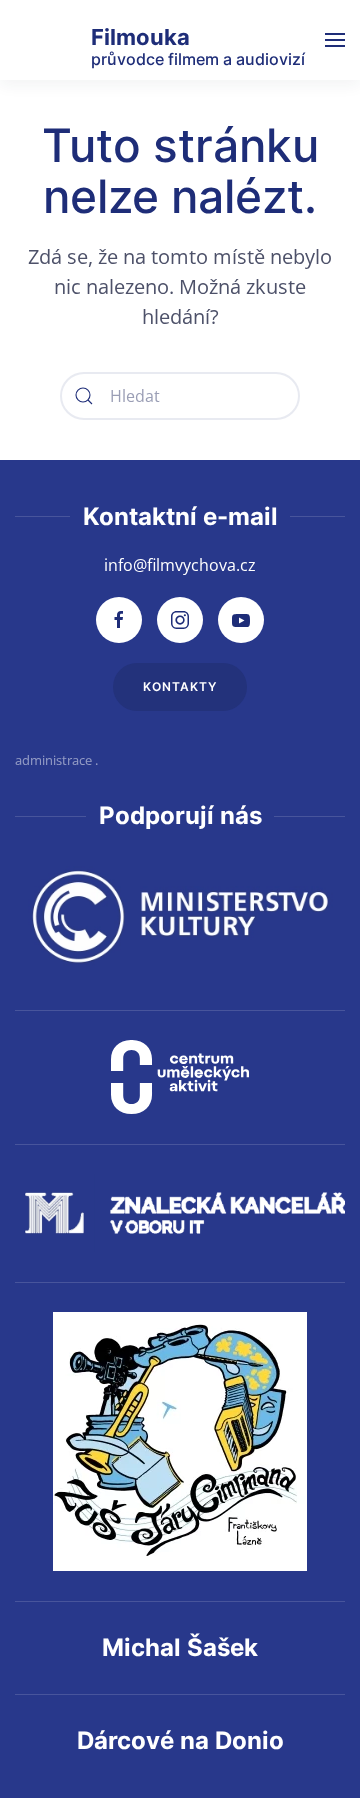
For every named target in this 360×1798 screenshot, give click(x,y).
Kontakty (180, 686)
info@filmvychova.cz (180, 565)
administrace (53, 760)
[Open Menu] (335, 40)
